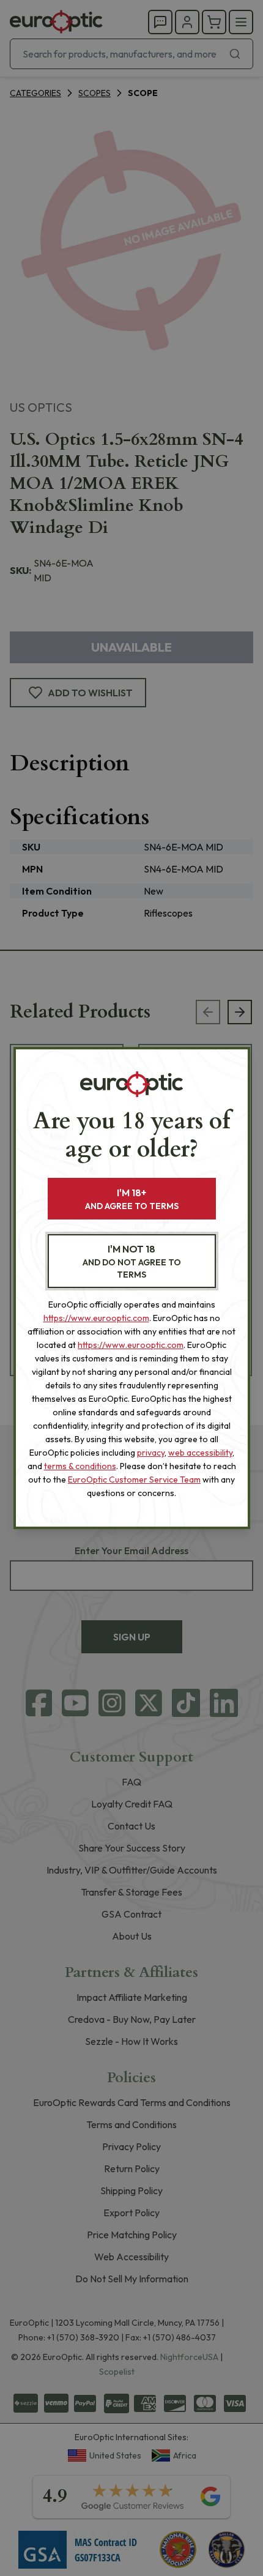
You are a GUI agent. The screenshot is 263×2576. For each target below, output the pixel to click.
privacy (151, 1453)
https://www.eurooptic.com (96, 1318)
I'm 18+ (132, 1199)
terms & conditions (80, 1466)
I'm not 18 (132, 1261)
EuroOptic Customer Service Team (134, 1480)
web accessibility (200, 1453)
